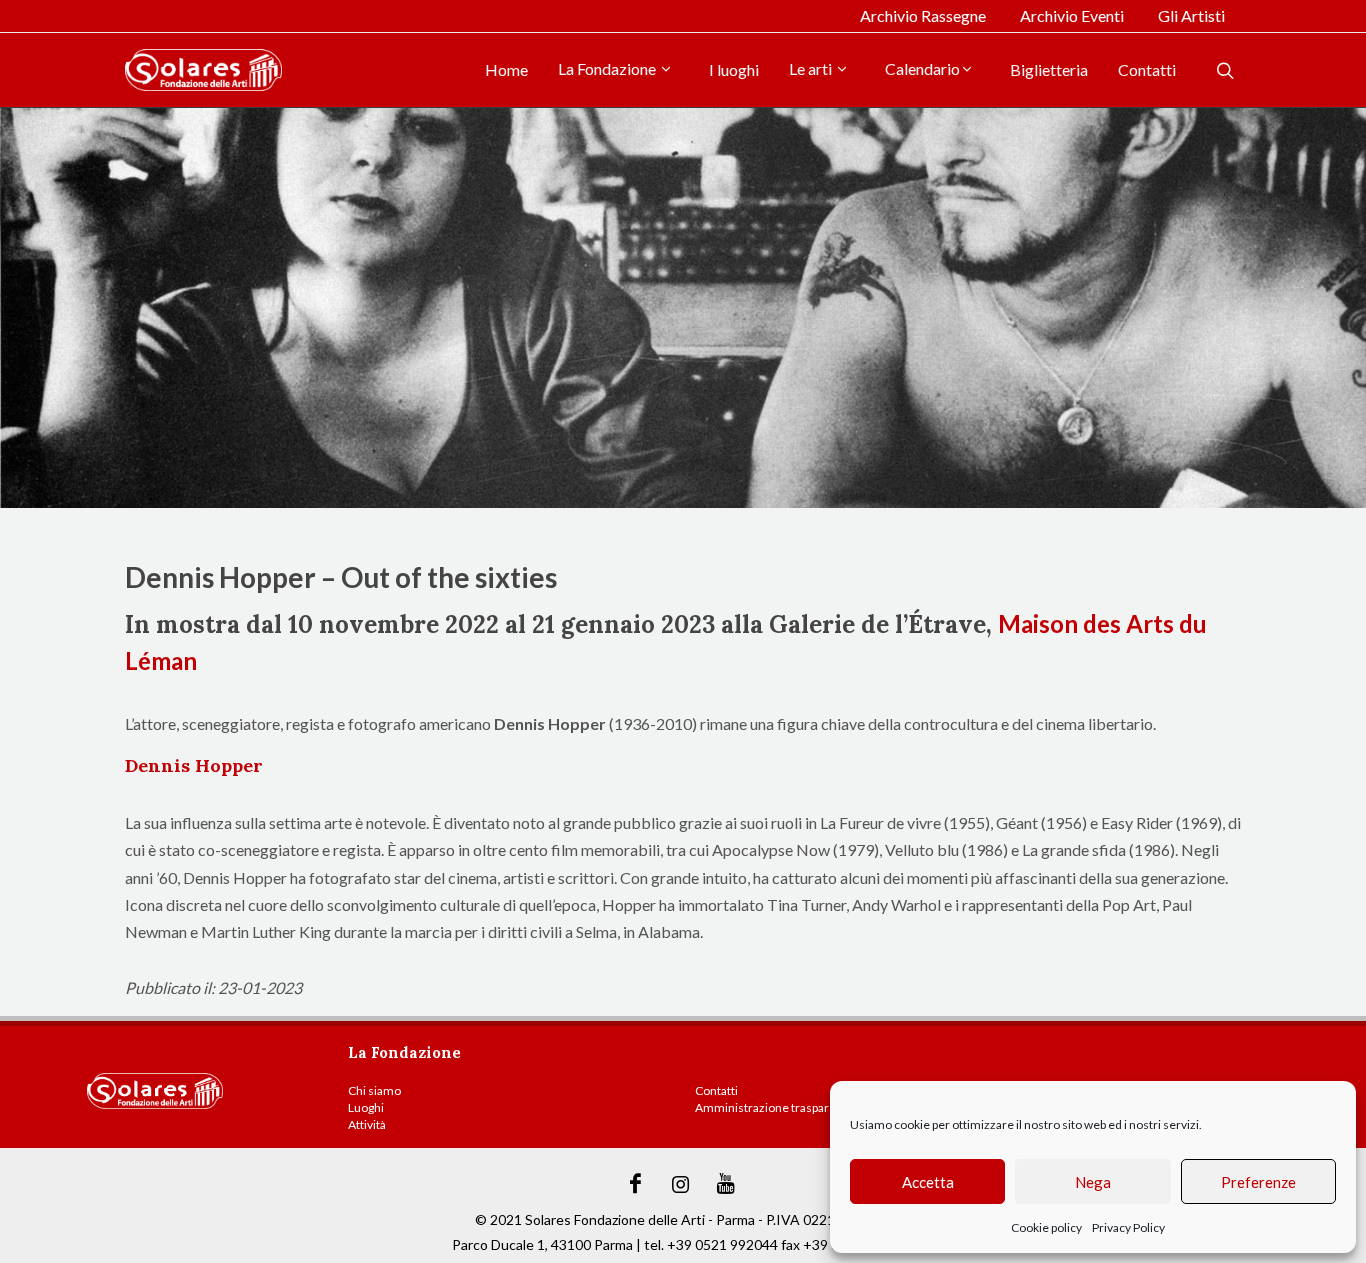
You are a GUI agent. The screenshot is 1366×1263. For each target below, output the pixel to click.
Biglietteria (1049, 69)
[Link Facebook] (636, 1184)
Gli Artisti (1191, 15)
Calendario (922, 68)
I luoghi (734, 69)
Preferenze (1258, 1182)
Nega (1093, 1182)
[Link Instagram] (681, 1184)
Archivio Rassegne (923, 15)
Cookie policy (1046, 1227)
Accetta (928, 1182)
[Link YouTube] (726, 1184)
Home (506, 69)
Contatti (1147, 69)
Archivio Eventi (1072, 15)
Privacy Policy (1128, 1227)
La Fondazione (608, 68)
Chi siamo (374, 1090)
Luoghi (366, 1107)
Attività (367, 1124)
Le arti (812, 68)
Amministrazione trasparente (774, 1107)
